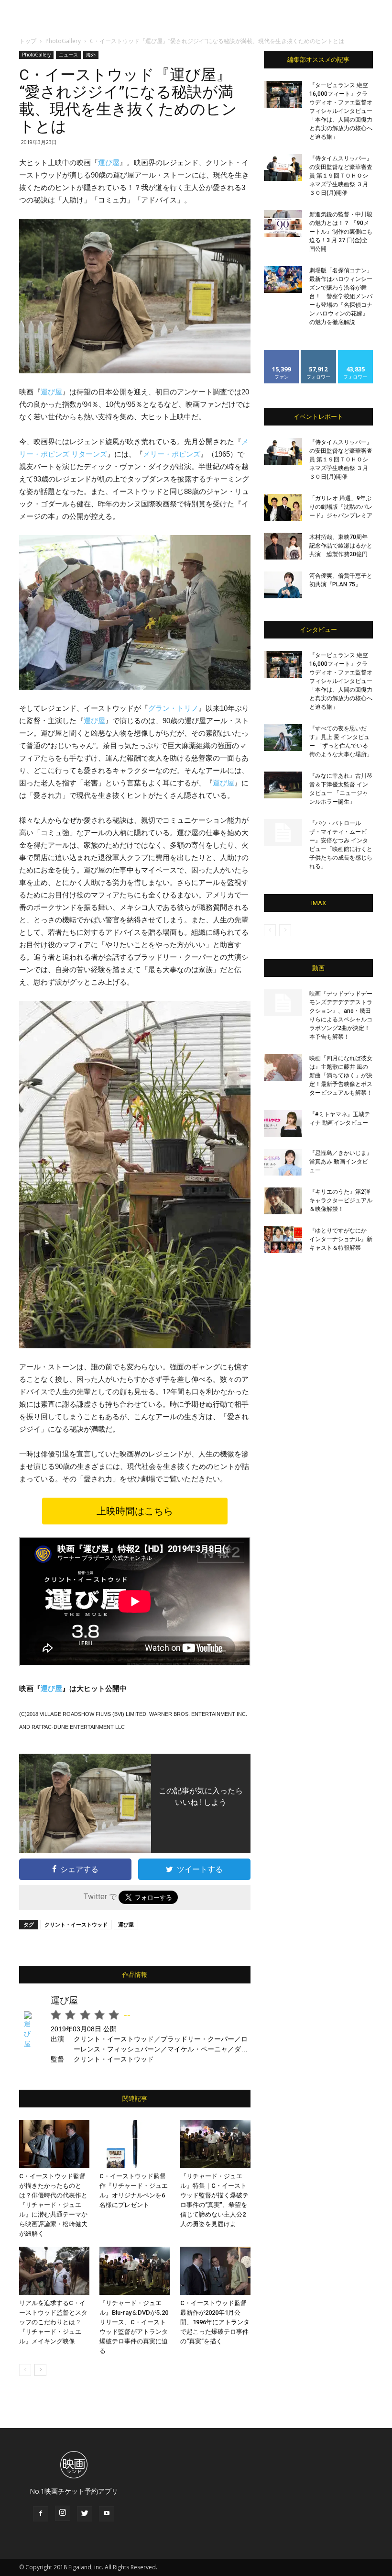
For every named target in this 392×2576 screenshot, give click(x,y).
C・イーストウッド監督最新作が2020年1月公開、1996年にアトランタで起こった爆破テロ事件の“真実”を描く (215, 2322)
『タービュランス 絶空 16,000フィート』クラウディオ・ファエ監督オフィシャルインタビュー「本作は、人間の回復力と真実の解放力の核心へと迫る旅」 (341, 111)
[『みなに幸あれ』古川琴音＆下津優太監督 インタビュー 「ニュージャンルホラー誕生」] (283, 785)
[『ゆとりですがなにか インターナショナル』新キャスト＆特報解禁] (283, 1240)
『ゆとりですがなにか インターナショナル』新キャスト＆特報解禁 (341, 1239)
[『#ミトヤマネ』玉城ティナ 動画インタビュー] (283, 1123)
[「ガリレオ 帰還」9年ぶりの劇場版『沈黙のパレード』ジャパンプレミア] (283, 507)
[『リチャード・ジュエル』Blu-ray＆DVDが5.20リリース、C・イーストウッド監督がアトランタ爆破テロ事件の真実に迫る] (135, 2271)
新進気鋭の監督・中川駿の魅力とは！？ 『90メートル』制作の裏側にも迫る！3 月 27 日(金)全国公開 (341, 232)
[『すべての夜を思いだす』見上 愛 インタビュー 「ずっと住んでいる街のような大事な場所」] (283, 738)
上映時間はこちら (135, 1511)
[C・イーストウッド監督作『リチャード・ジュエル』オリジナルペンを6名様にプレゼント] (135, 2144)
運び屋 (109, 162)
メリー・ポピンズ (172, 454)
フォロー (318, 353)
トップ (28, 41)
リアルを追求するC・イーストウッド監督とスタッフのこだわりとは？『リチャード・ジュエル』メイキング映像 (53, 2322)
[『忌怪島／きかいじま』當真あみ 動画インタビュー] (283, 1162)
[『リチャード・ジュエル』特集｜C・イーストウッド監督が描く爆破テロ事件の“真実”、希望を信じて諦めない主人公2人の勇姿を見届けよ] (215, 2144)
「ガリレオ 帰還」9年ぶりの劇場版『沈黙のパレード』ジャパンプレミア (341, 507)
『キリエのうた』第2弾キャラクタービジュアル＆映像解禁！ (341, 1200)
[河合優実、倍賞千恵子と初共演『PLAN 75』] (283, 585)
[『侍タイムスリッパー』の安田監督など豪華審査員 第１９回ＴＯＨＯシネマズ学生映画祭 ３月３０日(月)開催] (283, 168)
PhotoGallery (63, 41)
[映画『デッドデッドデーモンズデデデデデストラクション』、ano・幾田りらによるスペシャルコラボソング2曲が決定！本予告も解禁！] (283, 1003)
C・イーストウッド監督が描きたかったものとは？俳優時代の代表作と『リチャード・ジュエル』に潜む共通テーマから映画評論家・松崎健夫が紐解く (53, 2205)
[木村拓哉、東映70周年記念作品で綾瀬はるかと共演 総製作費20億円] (283, 546)
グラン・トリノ (173, 708)
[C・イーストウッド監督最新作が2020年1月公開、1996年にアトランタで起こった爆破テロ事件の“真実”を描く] (215, 2271)
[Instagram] (63, 2513)
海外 (91, 55)
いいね (282, 353)
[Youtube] (107, 2514)
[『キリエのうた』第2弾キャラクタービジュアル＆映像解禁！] (283, 1201)
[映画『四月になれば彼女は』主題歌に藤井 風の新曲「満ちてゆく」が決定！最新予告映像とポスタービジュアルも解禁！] (283, 1067)
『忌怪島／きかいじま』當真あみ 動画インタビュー (341, 1162)
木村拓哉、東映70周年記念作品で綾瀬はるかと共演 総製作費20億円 (341, 546)
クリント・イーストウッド (76, 1924)
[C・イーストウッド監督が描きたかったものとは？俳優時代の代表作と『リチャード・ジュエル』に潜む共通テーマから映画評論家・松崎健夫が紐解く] (54, 2144)
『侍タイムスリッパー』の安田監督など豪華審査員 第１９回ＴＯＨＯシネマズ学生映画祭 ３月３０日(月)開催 (341, 176)
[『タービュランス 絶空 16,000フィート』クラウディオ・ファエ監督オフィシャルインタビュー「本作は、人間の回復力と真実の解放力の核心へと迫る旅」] (283, 94)
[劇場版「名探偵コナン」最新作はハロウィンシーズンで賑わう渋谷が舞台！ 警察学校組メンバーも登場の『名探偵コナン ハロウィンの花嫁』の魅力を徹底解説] (283, 280)
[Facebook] (41, 2514)
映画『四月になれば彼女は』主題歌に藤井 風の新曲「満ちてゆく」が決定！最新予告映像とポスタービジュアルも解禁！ (341, 1075)
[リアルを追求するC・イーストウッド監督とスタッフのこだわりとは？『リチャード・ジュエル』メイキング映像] (54, 2271)
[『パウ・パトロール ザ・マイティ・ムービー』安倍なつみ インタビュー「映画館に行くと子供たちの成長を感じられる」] (283, 832)
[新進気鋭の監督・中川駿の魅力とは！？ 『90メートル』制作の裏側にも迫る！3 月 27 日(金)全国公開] (283, 224)
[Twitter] (85, 2514)
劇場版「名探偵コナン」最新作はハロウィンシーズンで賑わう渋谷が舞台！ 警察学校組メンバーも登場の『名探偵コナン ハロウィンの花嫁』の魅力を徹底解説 (341, 296)
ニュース (68, 55)
